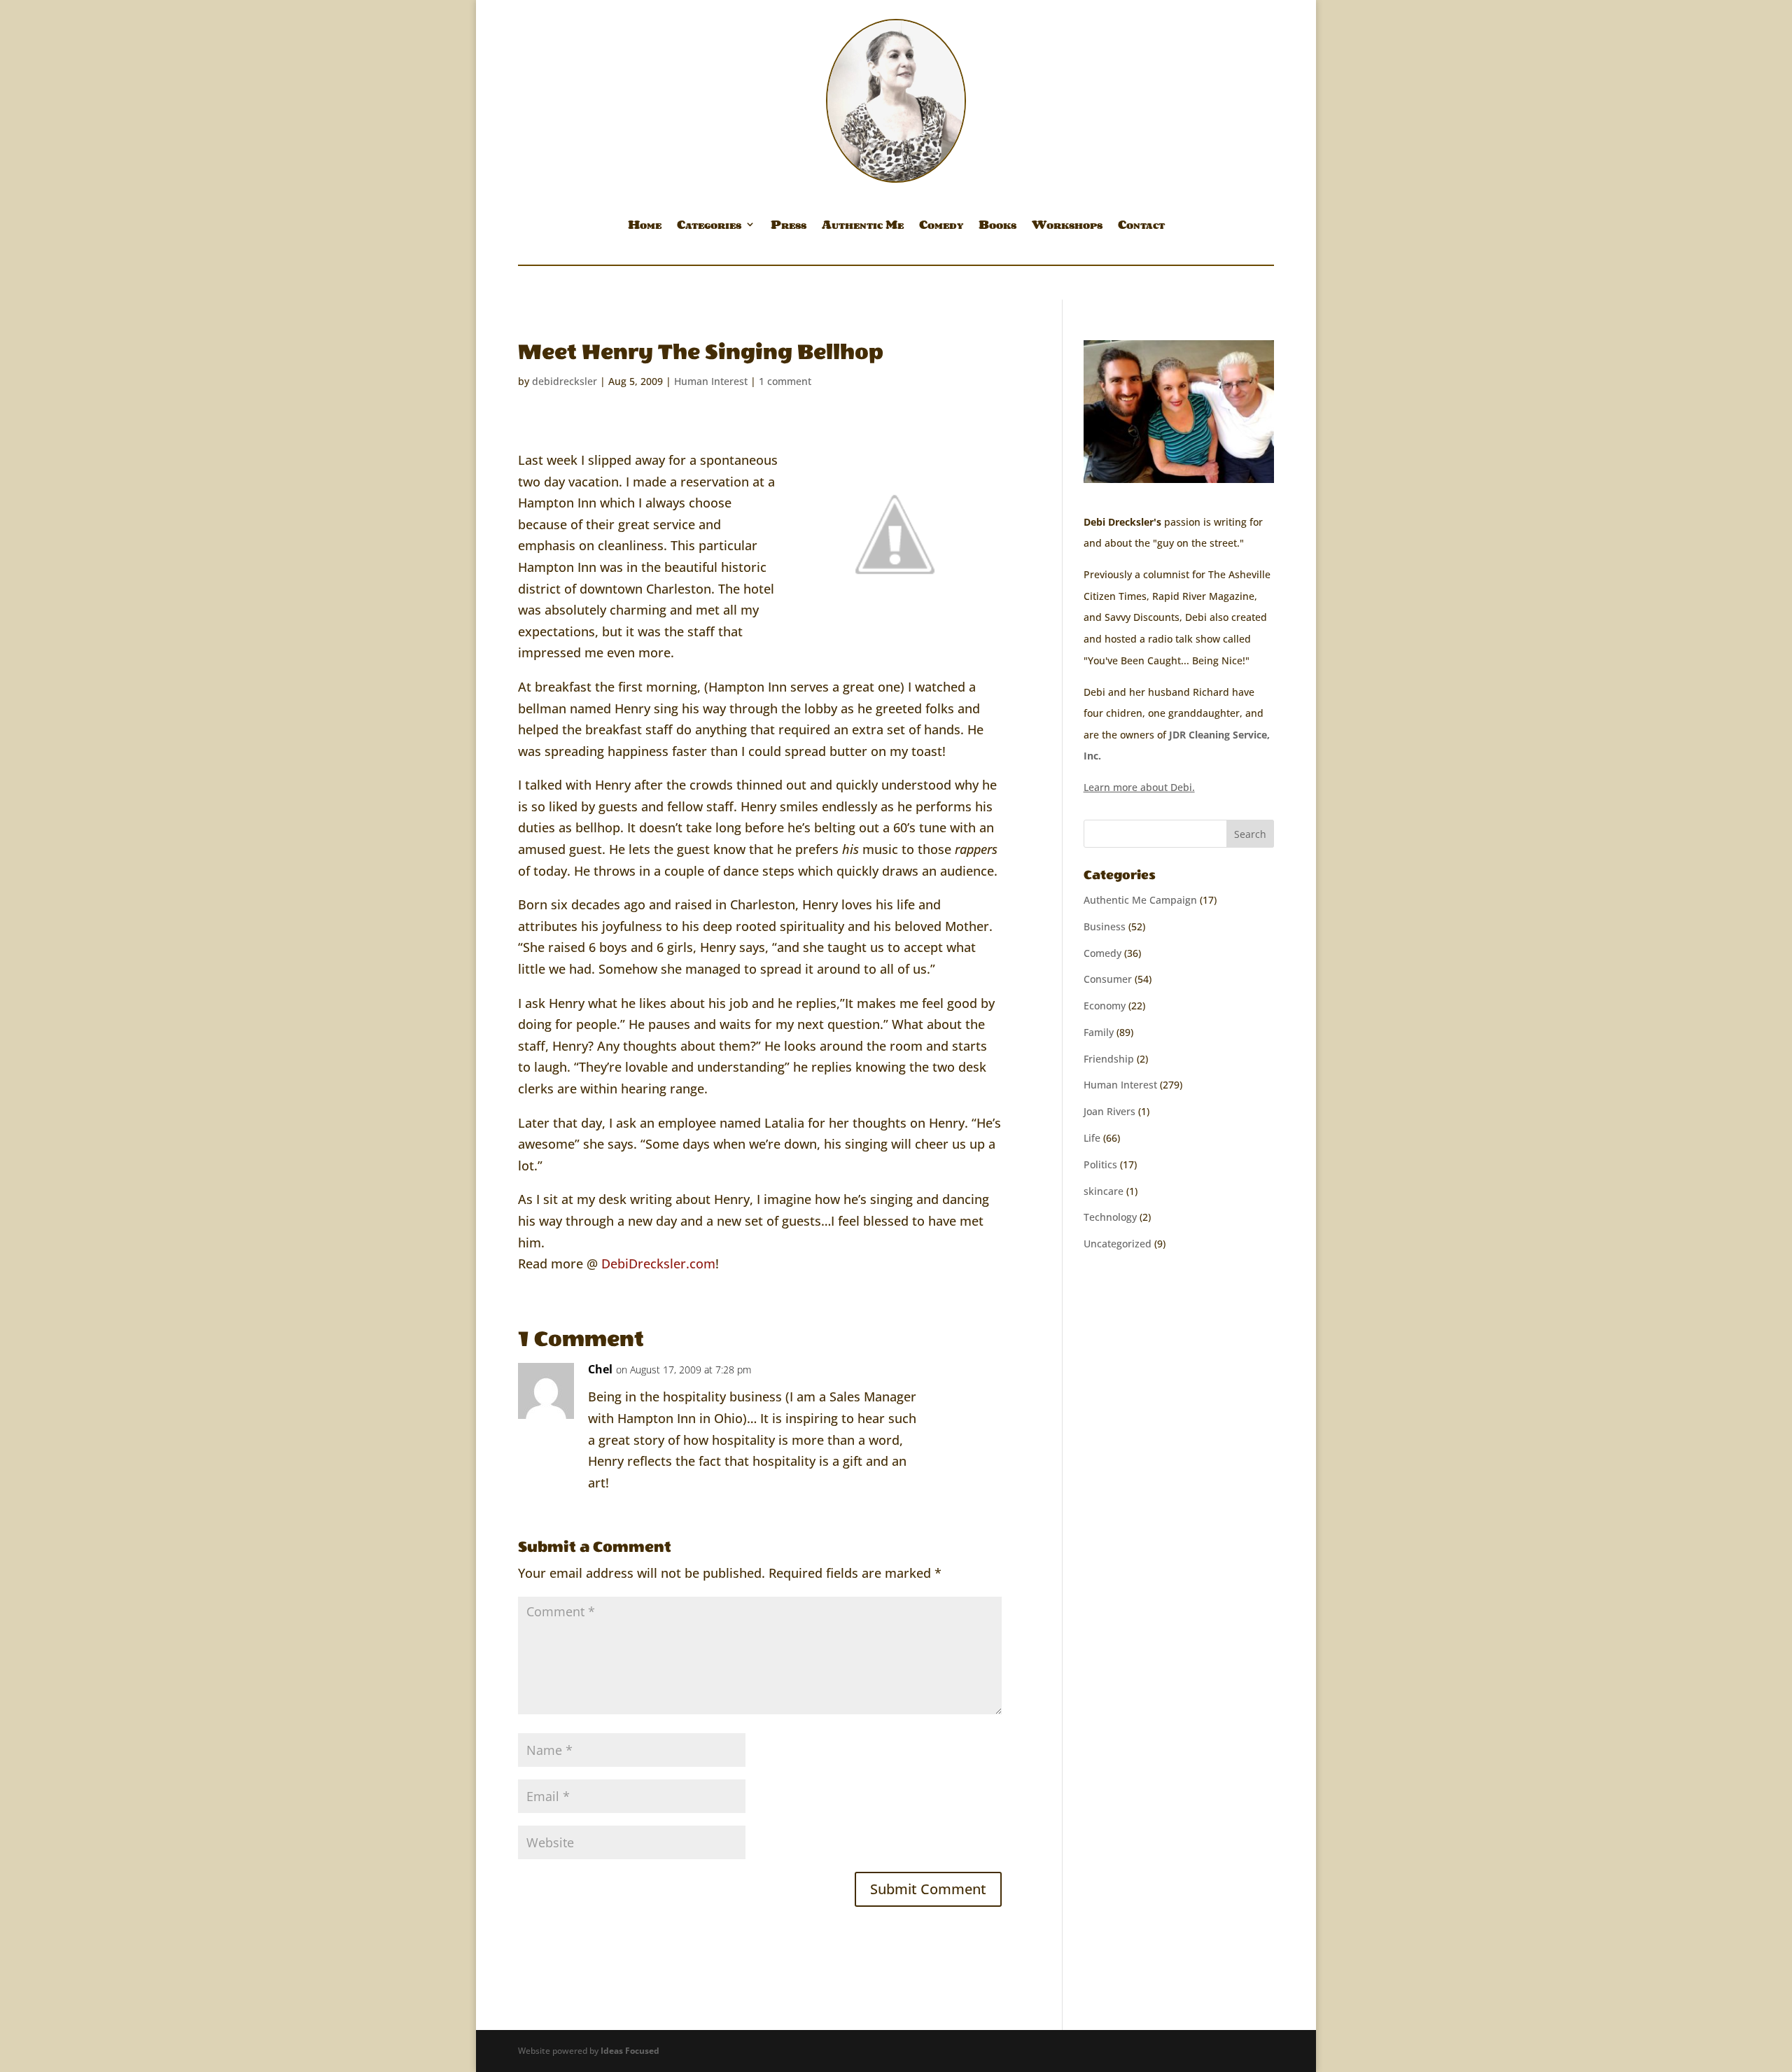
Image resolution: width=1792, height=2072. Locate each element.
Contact (1141, 227)
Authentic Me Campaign (1140, 900)
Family (1099, 1032)
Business (1105, 926)
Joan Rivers (1109, 1111)
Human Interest (711, 381)
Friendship (1109, 1059)
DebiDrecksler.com (658, 1263)
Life (1092, 1138)
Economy (1105, 1006)
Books (997, 227)
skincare (1104, 1191)
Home (645, 227)
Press (789, 227)
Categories (709, 227)
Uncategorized (1118, 1244)
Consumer (1108, 979)
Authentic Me (863, 227)
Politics (1100, 1164)
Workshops (1067, 227)
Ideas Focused (630, 2051)
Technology (1110, 1217)
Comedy (941, 227)
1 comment (785, 381)
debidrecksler (565, 381)
